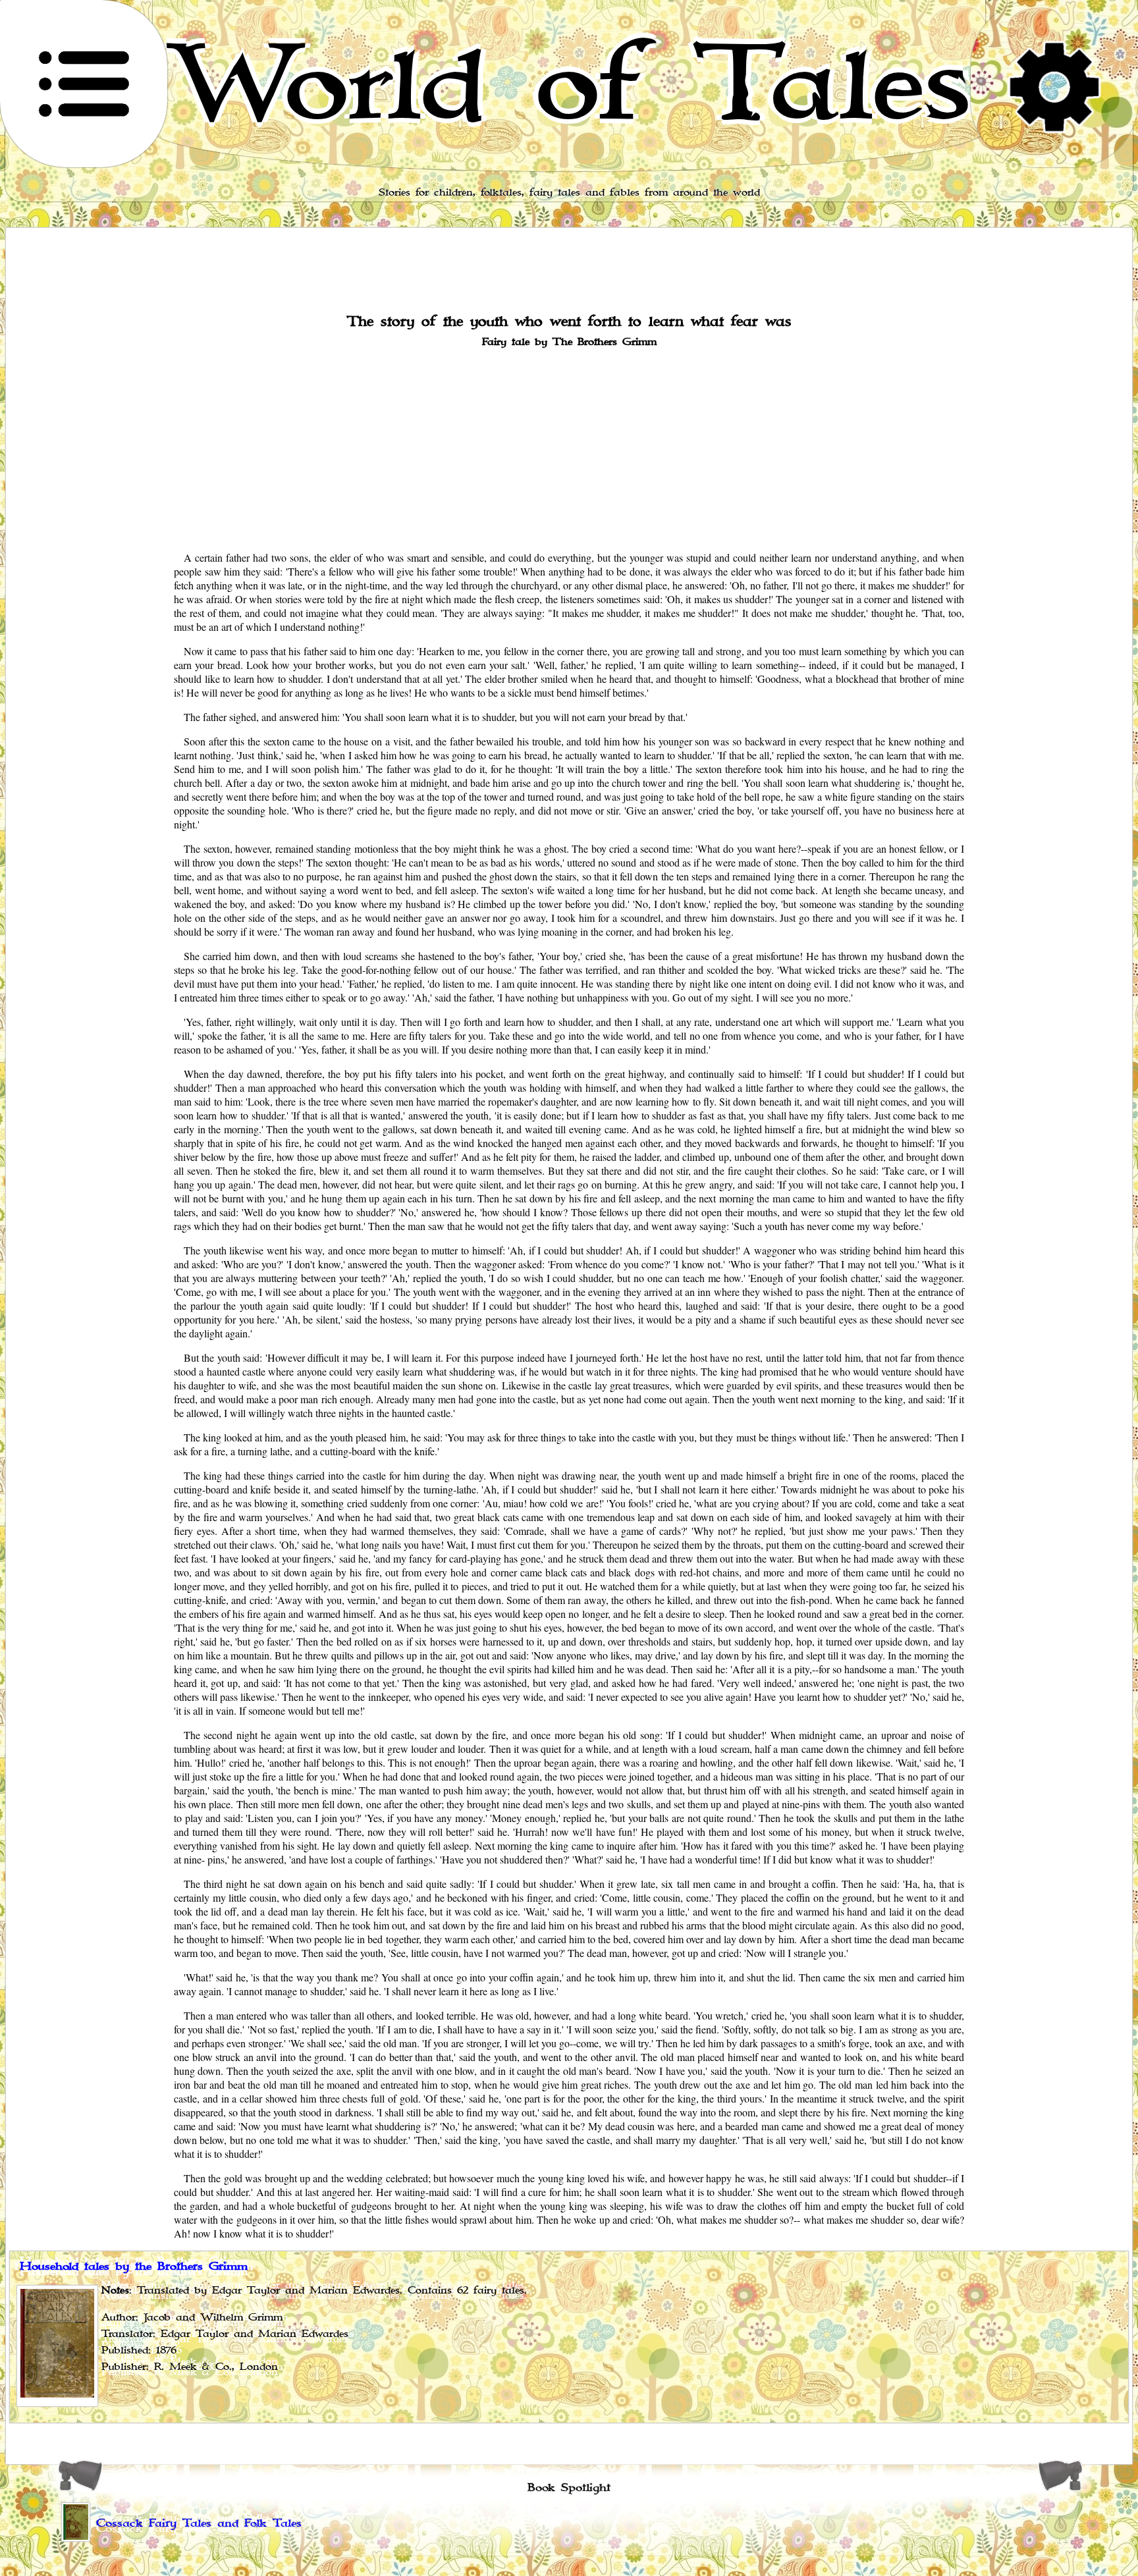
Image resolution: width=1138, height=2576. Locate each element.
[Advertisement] (569, 448)
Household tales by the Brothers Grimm (134, 2267)
